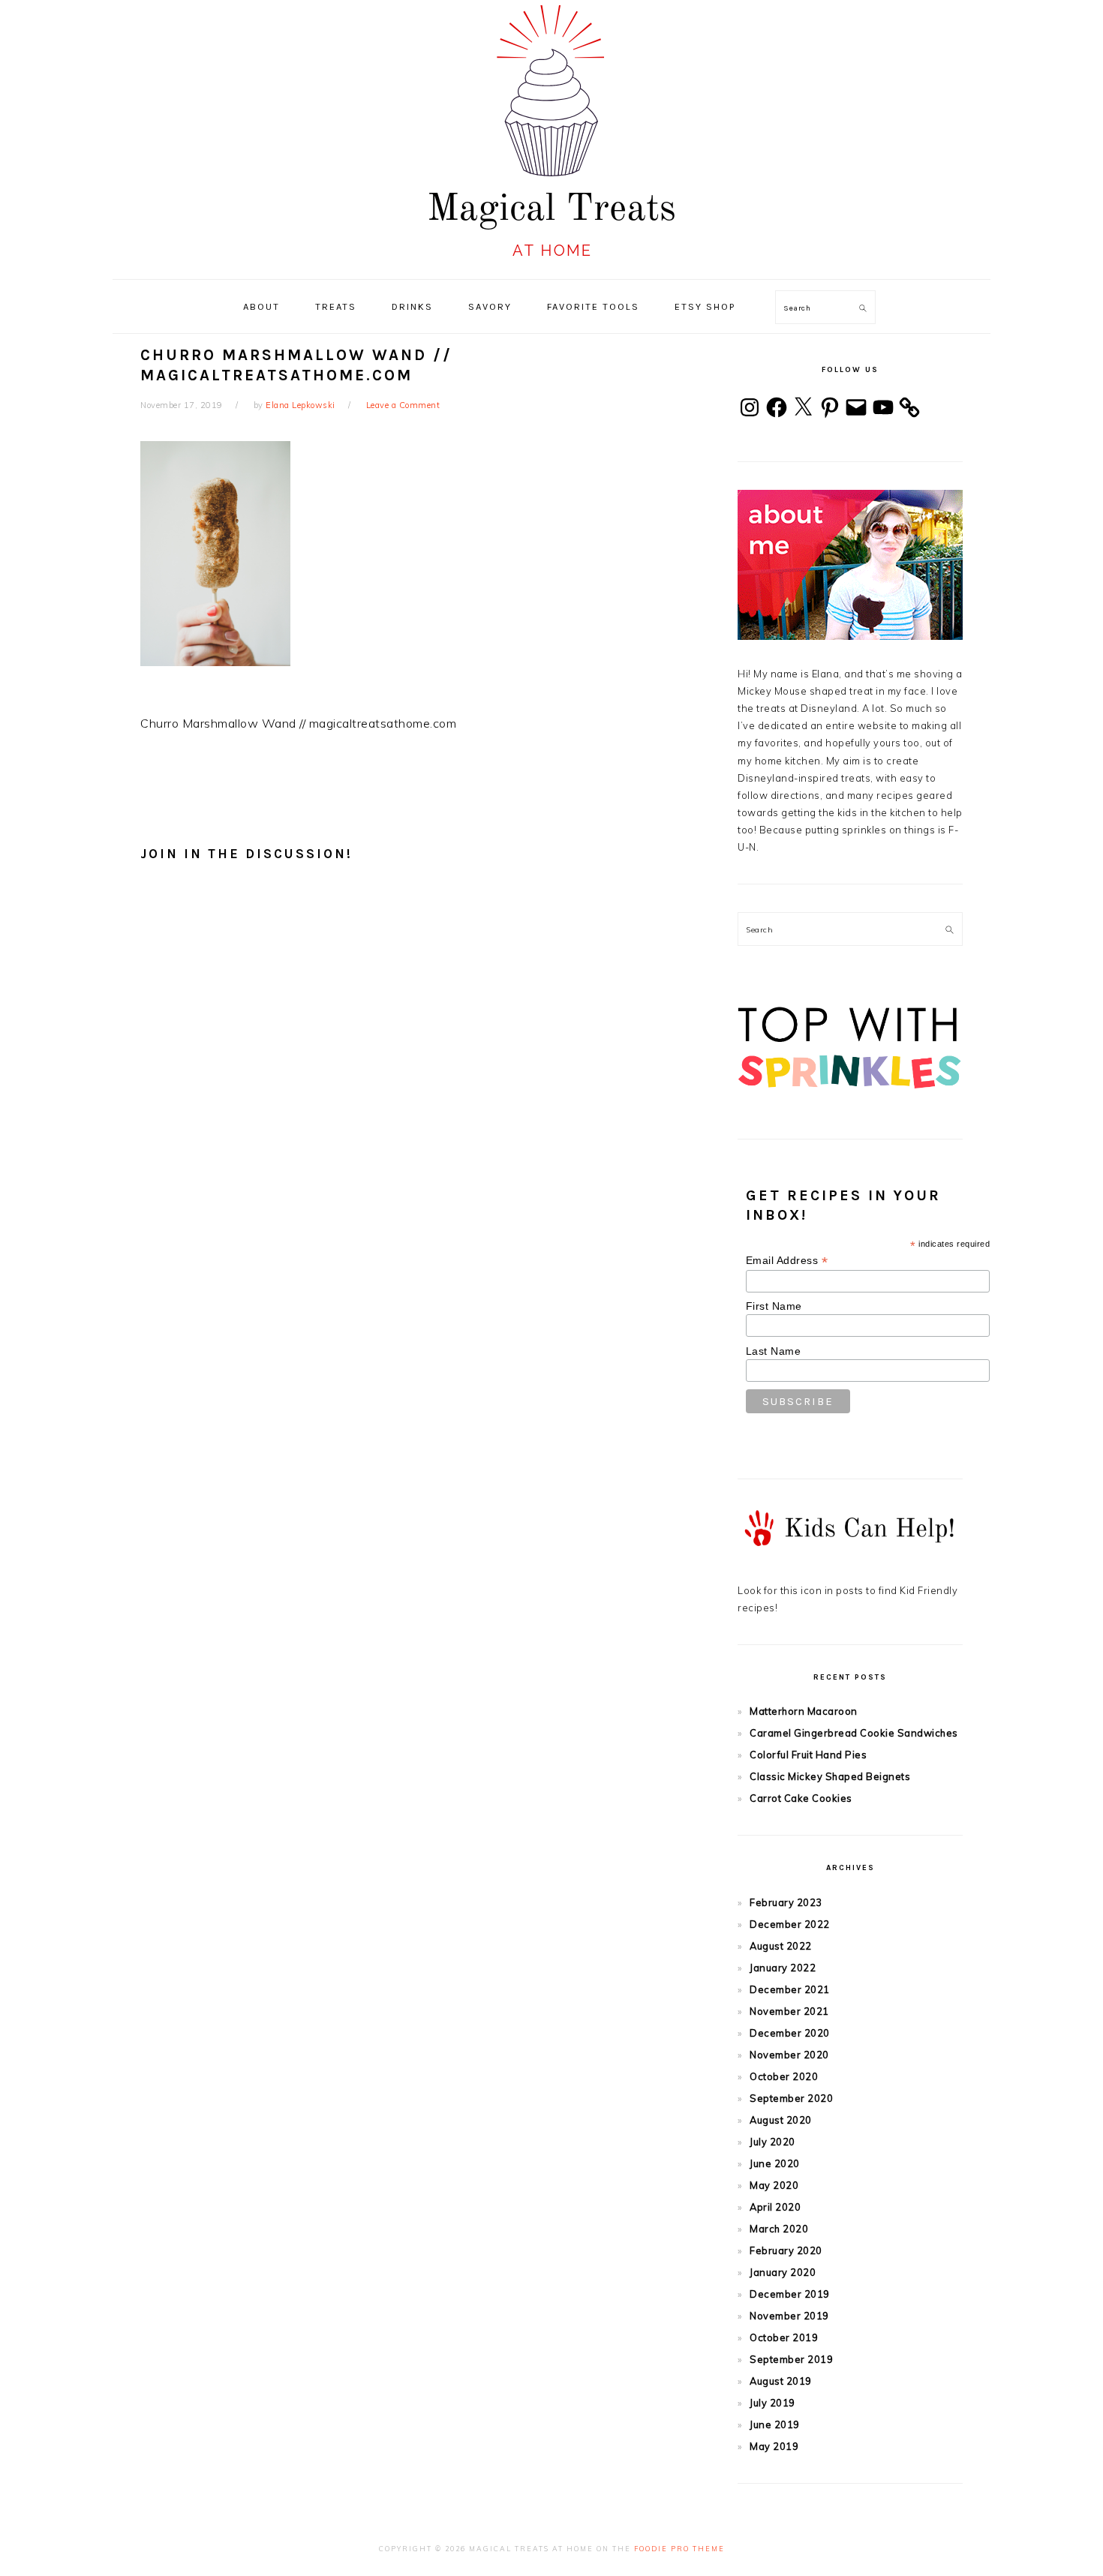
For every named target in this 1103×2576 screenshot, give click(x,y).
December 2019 (790, 2294)
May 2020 (774, 2185)
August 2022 (781, 1946)
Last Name (774, 1351)
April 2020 (775, 2207)
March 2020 (779, 2229)
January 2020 (783, 2272)
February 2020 (786, 2250)
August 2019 (781, 2381)
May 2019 (774, 2446)
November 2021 (789, 2011)
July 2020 (772, 2142)
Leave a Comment (403, 405)
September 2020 (791, 2098)
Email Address (787, 1261)
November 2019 (789, 2316)
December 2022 (790, 1924)
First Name (774, 1306)
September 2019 (791, 2359)
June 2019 (775, 2424)
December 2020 (790, 2033)
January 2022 (783, 1968)
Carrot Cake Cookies (801, 1798)
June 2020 (775, 2163)
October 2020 (784, 2076)
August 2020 (781, 2120)
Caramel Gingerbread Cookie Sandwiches (854, 1733)
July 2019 (772, 2403)
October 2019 (784, 2337)
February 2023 (786, 1902)
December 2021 (790, 1989)
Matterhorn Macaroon (804, 1711)
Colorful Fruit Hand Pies (808, 1755)
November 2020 (789, 2055)
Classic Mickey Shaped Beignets (830, 1776)
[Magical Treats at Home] (551, 263)
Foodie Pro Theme (679, 2549)
